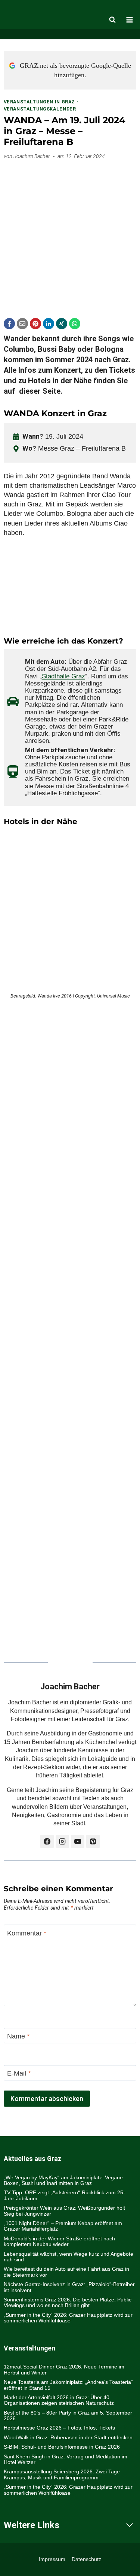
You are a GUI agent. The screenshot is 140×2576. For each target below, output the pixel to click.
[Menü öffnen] (130, 20)
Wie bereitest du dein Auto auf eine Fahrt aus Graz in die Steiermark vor (66, 2272)
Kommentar (27, 1933)
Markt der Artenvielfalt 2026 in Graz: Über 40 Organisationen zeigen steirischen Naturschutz (59, 2400)
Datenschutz (86, 2559)
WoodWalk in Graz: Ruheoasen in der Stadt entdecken (68, 2437)
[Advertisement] (70, 236)
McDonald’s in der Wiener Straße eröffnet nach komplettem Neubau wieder (59, 2241)
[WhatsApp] (75, 324)
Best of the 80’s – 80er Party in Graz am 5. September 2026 (68, 2415)
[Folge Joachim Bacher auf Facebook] (47, 1841)
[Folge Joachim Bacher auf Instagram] (62, 1841)
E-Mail (19, 2073)
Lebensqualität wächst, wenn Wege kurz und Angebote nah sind (69, 2257)
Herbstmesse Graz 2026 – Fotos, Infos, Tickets (59, 2428)
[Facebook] (9, 324)
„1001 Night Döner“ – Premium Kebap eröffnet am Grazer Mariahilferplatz (63, 2226)
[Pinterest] (35, 324)
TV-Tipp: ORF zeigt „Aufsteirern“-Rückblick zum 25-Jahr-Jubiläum (64, 2195)
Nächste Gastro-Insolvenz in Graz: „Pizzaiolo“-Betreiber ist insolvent (69, 2287)
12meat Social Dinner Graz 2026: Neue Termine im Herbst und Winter (64, 2369)
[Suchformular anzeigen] (112, 20)
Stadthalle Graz (63, 676)
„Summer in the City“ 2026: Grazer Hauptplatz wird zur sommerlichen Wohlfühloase (68, 2318)
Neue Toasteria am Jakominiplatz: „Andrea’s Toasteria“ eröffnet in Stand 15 (68, 2385)
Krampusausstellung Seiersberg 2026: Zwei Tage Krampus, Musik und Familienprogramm (62, 2474)
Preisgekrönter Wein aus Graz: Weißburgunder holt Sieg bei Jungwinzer (64, 2211)
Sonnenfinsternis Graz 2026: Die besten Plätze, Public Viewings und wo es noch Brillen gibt (68, 2302)
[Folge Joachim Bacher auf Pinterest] (93, 1841)
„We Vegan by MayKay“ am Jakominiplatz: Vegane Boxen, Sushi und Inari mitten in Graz (63, 2180)
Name (18, 2036)
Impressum (52, 2559)
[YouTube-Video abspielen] (70, 587)
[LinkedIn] (49, 324)
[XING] (62, 324)
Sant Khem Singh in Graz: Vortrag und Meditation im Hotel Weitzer (66, 2459)
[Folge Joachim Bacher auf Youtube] (78, 1841)
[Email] (22, 324)
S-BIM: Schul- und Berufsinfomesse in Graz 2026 (62, 2447)
